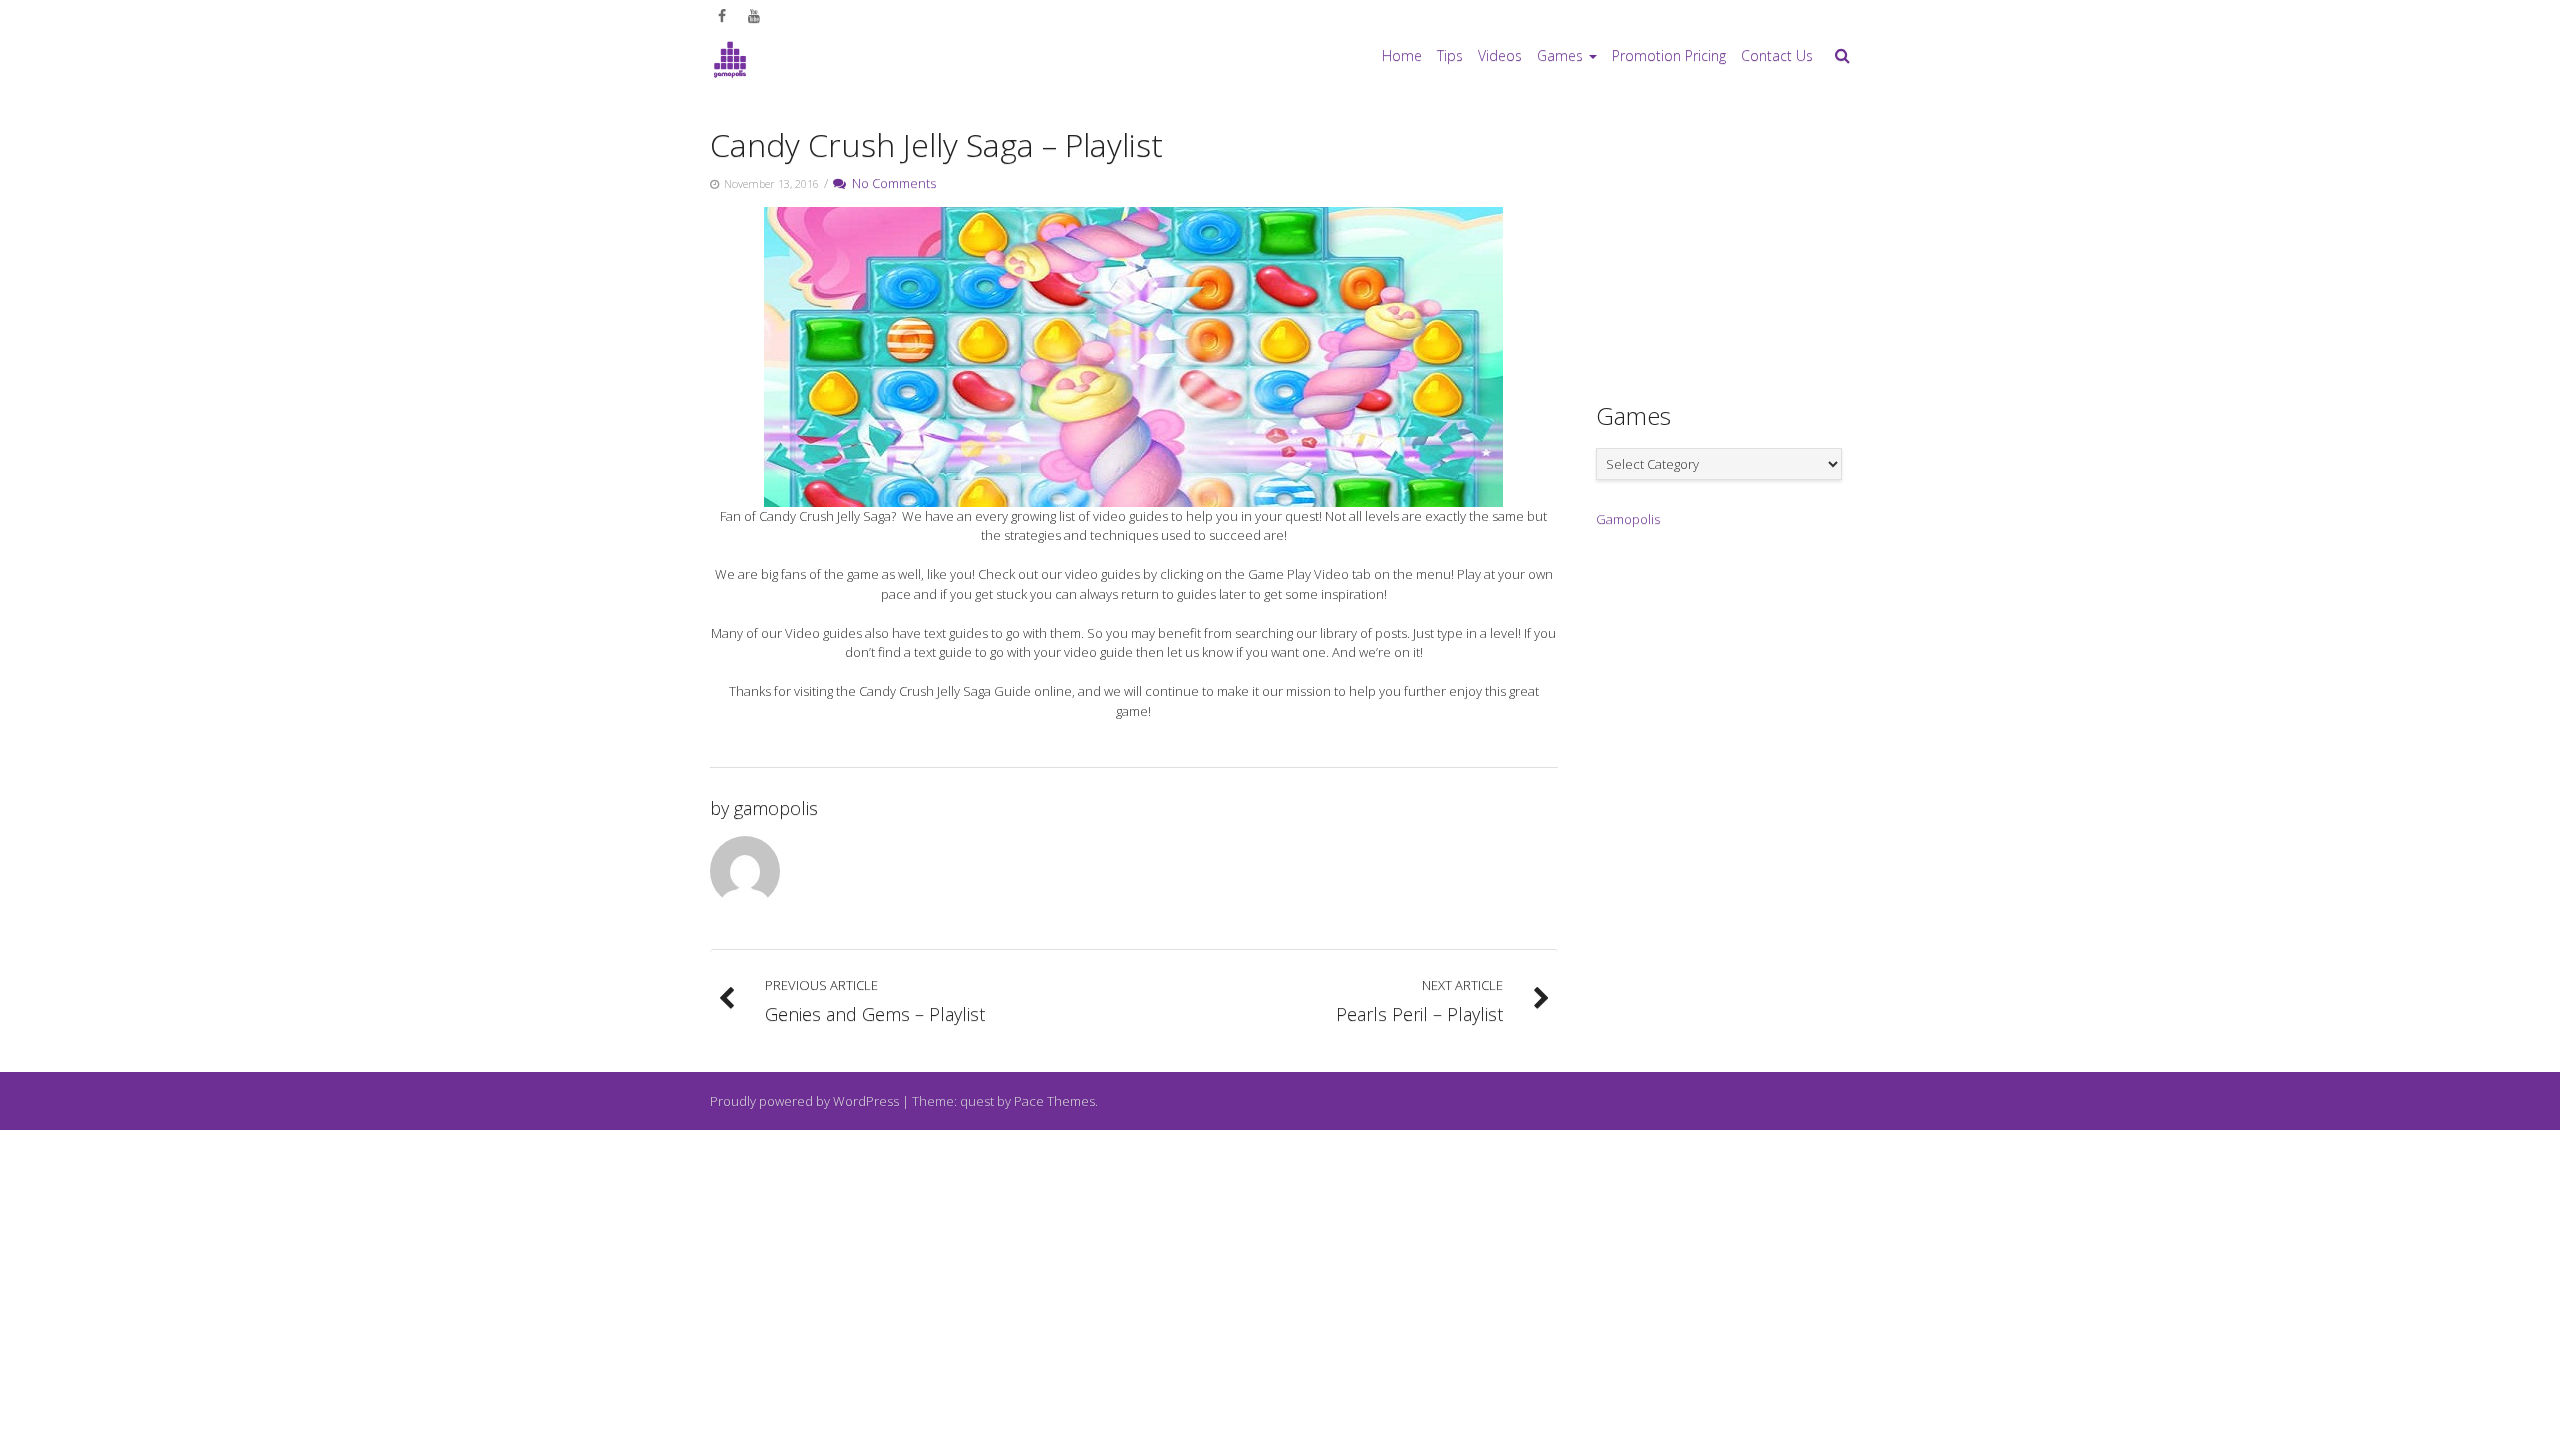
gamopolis (776, 808)
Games (1560, 55)
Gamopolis (1628, 519)
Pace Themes (1054, 1101)
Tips (1450, 55)
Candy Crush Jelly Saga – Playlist (936, 144)
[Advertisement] (1746, 241)
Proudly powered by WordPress (804, 1101)
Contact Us (1777, 55)
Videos (1500, 55)
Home (1402, 55)
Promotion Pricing (1669, 55)
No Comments (891, 183)
